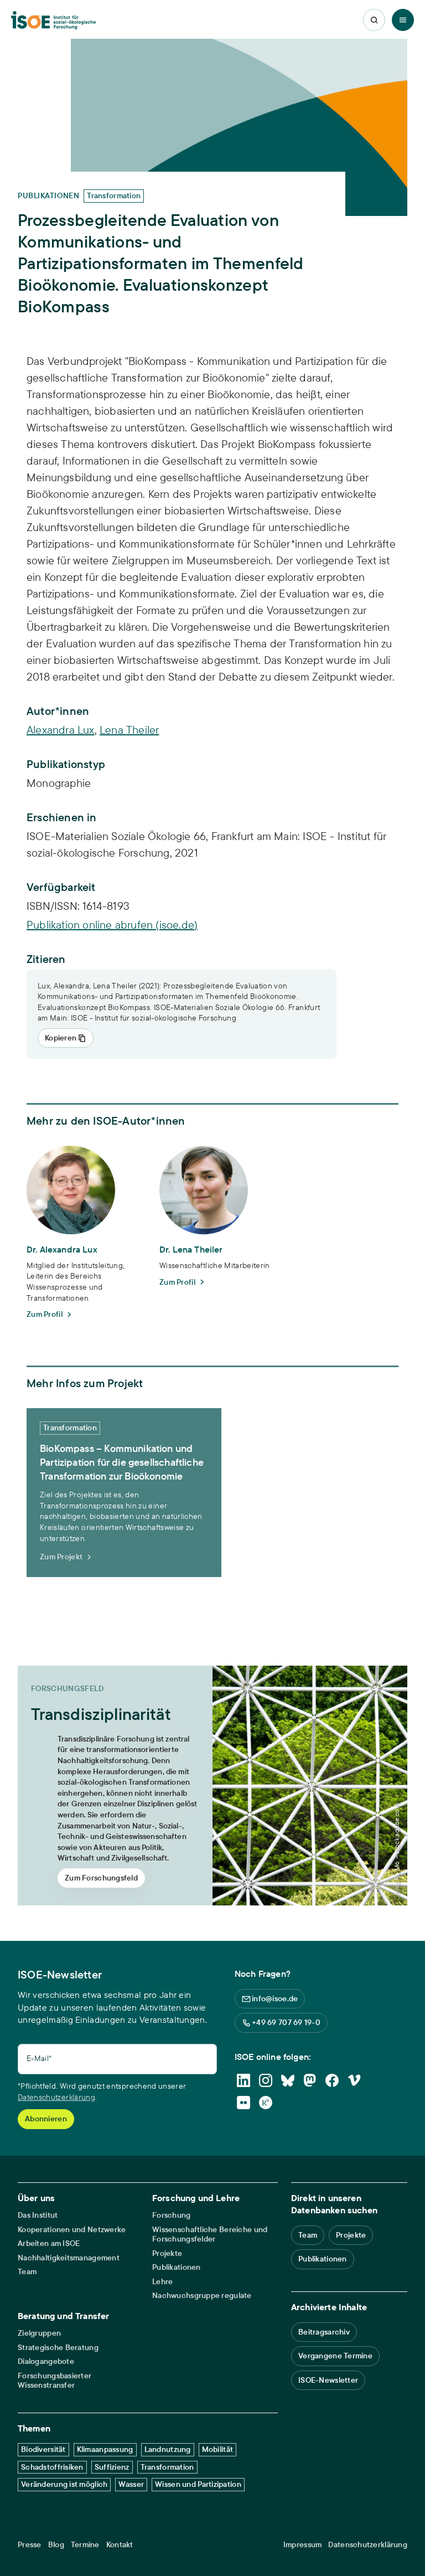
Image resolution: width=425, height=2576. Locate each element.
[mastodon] (310, 2080)
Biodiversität (43, 2449)
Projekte (167, 2253)
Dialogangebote (46, 2361)
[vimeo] (354, 2080)
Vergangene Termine (335, 2356)
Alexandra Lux (61, 730)
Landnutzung (168, 2449)
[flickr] (243, 2103)
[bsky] (288, 2080)
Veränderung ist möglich (64, 2484)
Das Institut (38, 2215)
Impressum (303, 2545)
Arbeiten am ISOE (49, 2243)
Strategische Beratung (58, 2348)
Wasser (131, 2484)
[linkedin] (243, 2080)
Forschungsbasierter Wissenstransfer (55, 2381)
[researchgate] (266, 2103)
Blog (56, 2545)
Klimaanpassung (105, 2449)
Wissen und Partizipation (198, 2484)
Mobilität (218, 2449)
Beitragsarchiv (324, 2332)
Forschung (172, 2215)
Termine (85, 2545)
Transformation (167, 2467)
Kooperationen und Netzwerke (72, 2230)
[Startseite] (53, 20)
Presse (30, 2545)
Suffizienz (112, 2467)
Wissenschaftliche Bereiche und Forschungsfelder (210, 2235)
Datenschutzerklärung (56, 2097)
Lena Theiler (129, 730)
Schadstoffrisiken (52, 2467)
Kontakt (120, 2545)
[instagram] (266, 2080)
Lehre (162, 2282)
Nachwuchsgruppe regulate (202, 2296)
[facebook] (332, 2080)
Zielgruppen (39, 2333)
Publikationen (177, 2267)
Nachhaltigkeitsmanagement (69, 2258)
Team (27, 2272)
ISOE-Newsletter (328, 2380)
